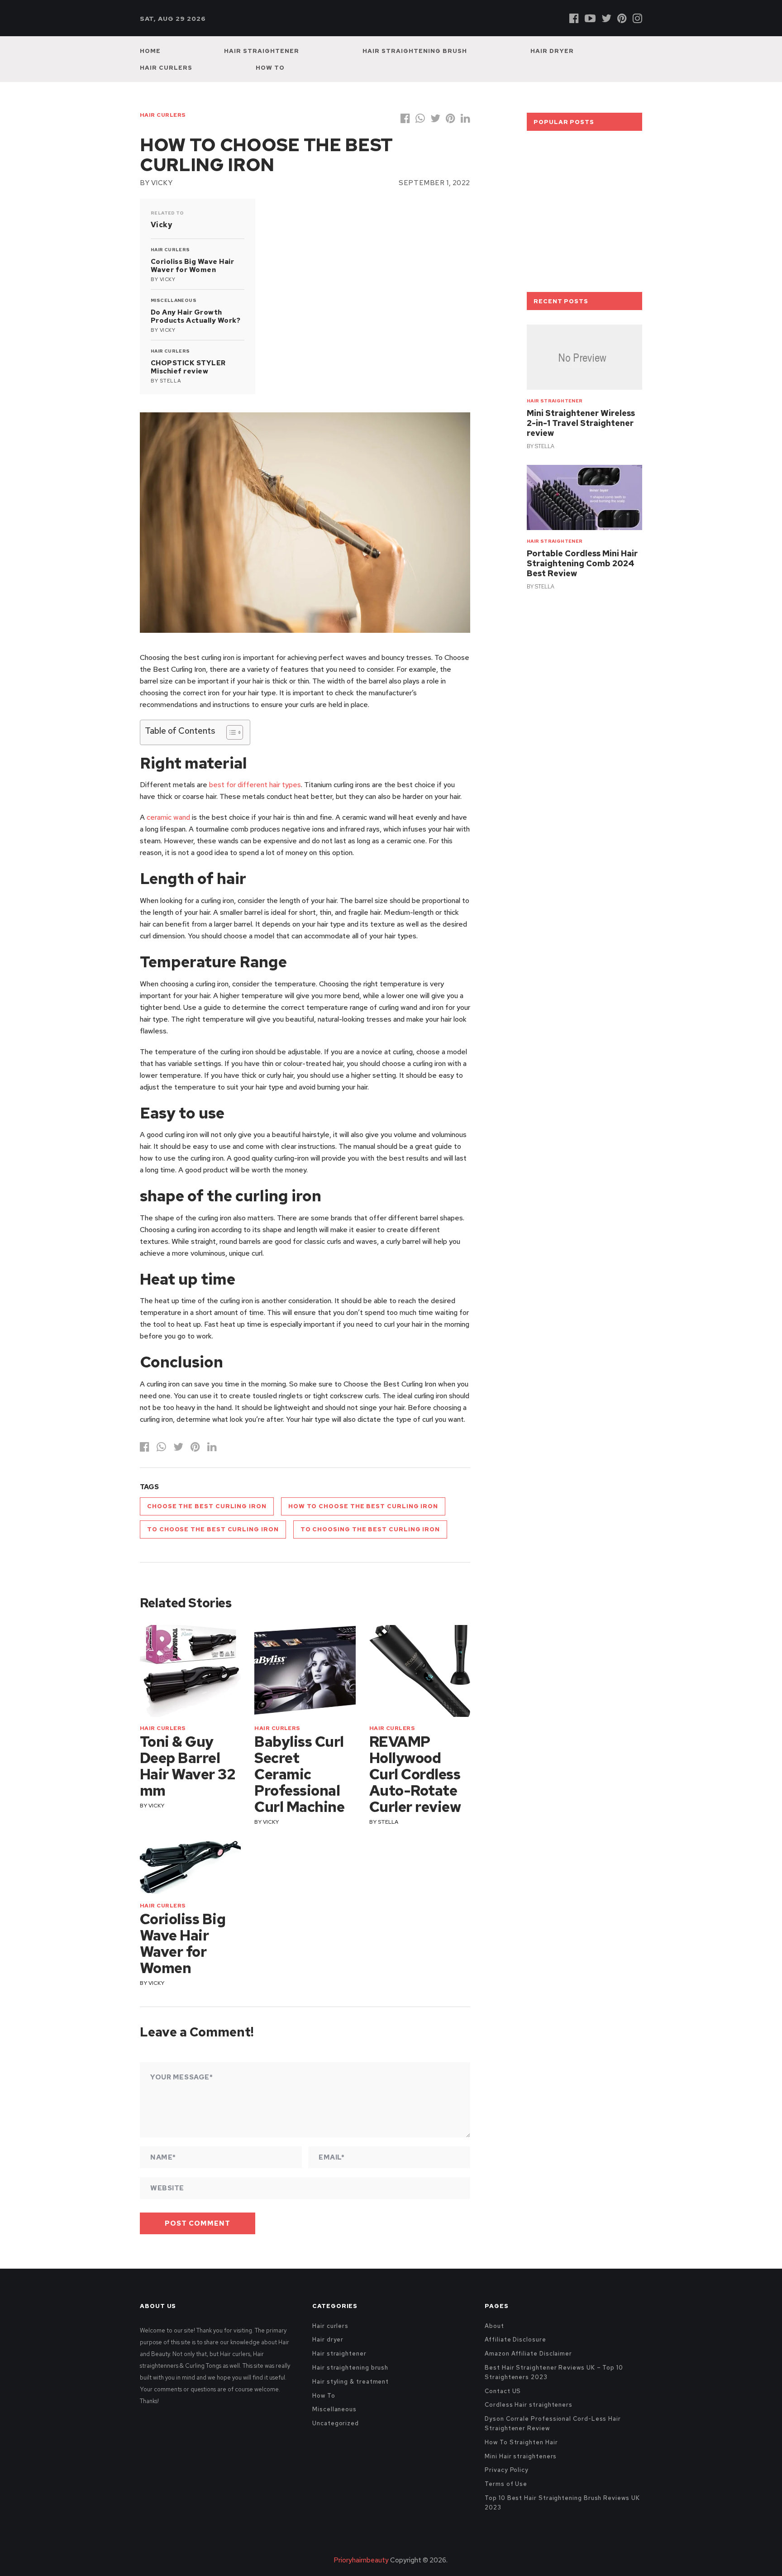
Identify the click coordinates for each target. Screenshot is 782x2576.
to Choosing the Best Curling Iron (370, 1529)
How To (270, 68)
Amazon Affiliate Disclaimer (528, 2354)
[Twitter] (606, 18)
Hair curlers (166, 68)
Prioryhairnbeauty (361, 2560)
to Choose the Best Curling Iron (213, 1529)
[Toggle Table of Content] (230, 732)
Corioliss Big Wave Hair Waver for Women (192, 266)
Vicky (162, 183)
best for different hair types (255, 785)
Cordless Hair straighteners (529, 2405)
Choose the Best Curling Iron (207, 1506)
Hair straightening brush (415, 51)
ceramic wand (168, 817)
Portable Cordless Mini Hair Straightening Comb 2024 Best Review (582, 563)
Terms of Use (506, 2484)
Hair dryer (552, 51)
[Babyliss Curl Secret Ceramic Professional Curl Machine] (305, 1671)
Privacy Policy (507, 2470)
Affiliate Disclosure (515, 2339)
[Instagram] (637, 18)
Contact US (503, 2391)
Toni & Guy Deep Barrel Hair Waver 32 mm (188, 1766)
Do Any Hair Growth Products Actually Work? (195, 316)
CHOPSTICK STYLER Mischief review (188, 367)
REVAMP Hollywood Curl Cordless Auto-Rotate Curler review (415, 1774)
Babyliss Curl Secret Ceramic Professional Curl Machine (299, 1774)
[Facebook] (574, 18)
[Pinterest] (622, 18)
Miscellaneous (174, 300)
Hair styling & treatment (350, 2382)
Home (150, 51)
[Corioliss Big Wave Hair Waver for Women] (190, 1868)
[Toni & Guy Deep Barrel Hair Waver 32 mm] (190, 1671)
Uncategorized (336, 2423)
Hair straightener (262, 51)
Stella (170, 381)
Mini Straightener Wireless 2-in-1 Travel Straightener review (581, 423)
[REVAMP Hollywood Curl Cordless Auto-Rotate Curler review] (420, 1671)
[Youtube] (590, 18)
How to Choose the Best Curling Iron (363, 1506)
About (494, 2326)
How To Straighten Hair (521, 2442)
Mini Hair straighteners (521, 2456)
